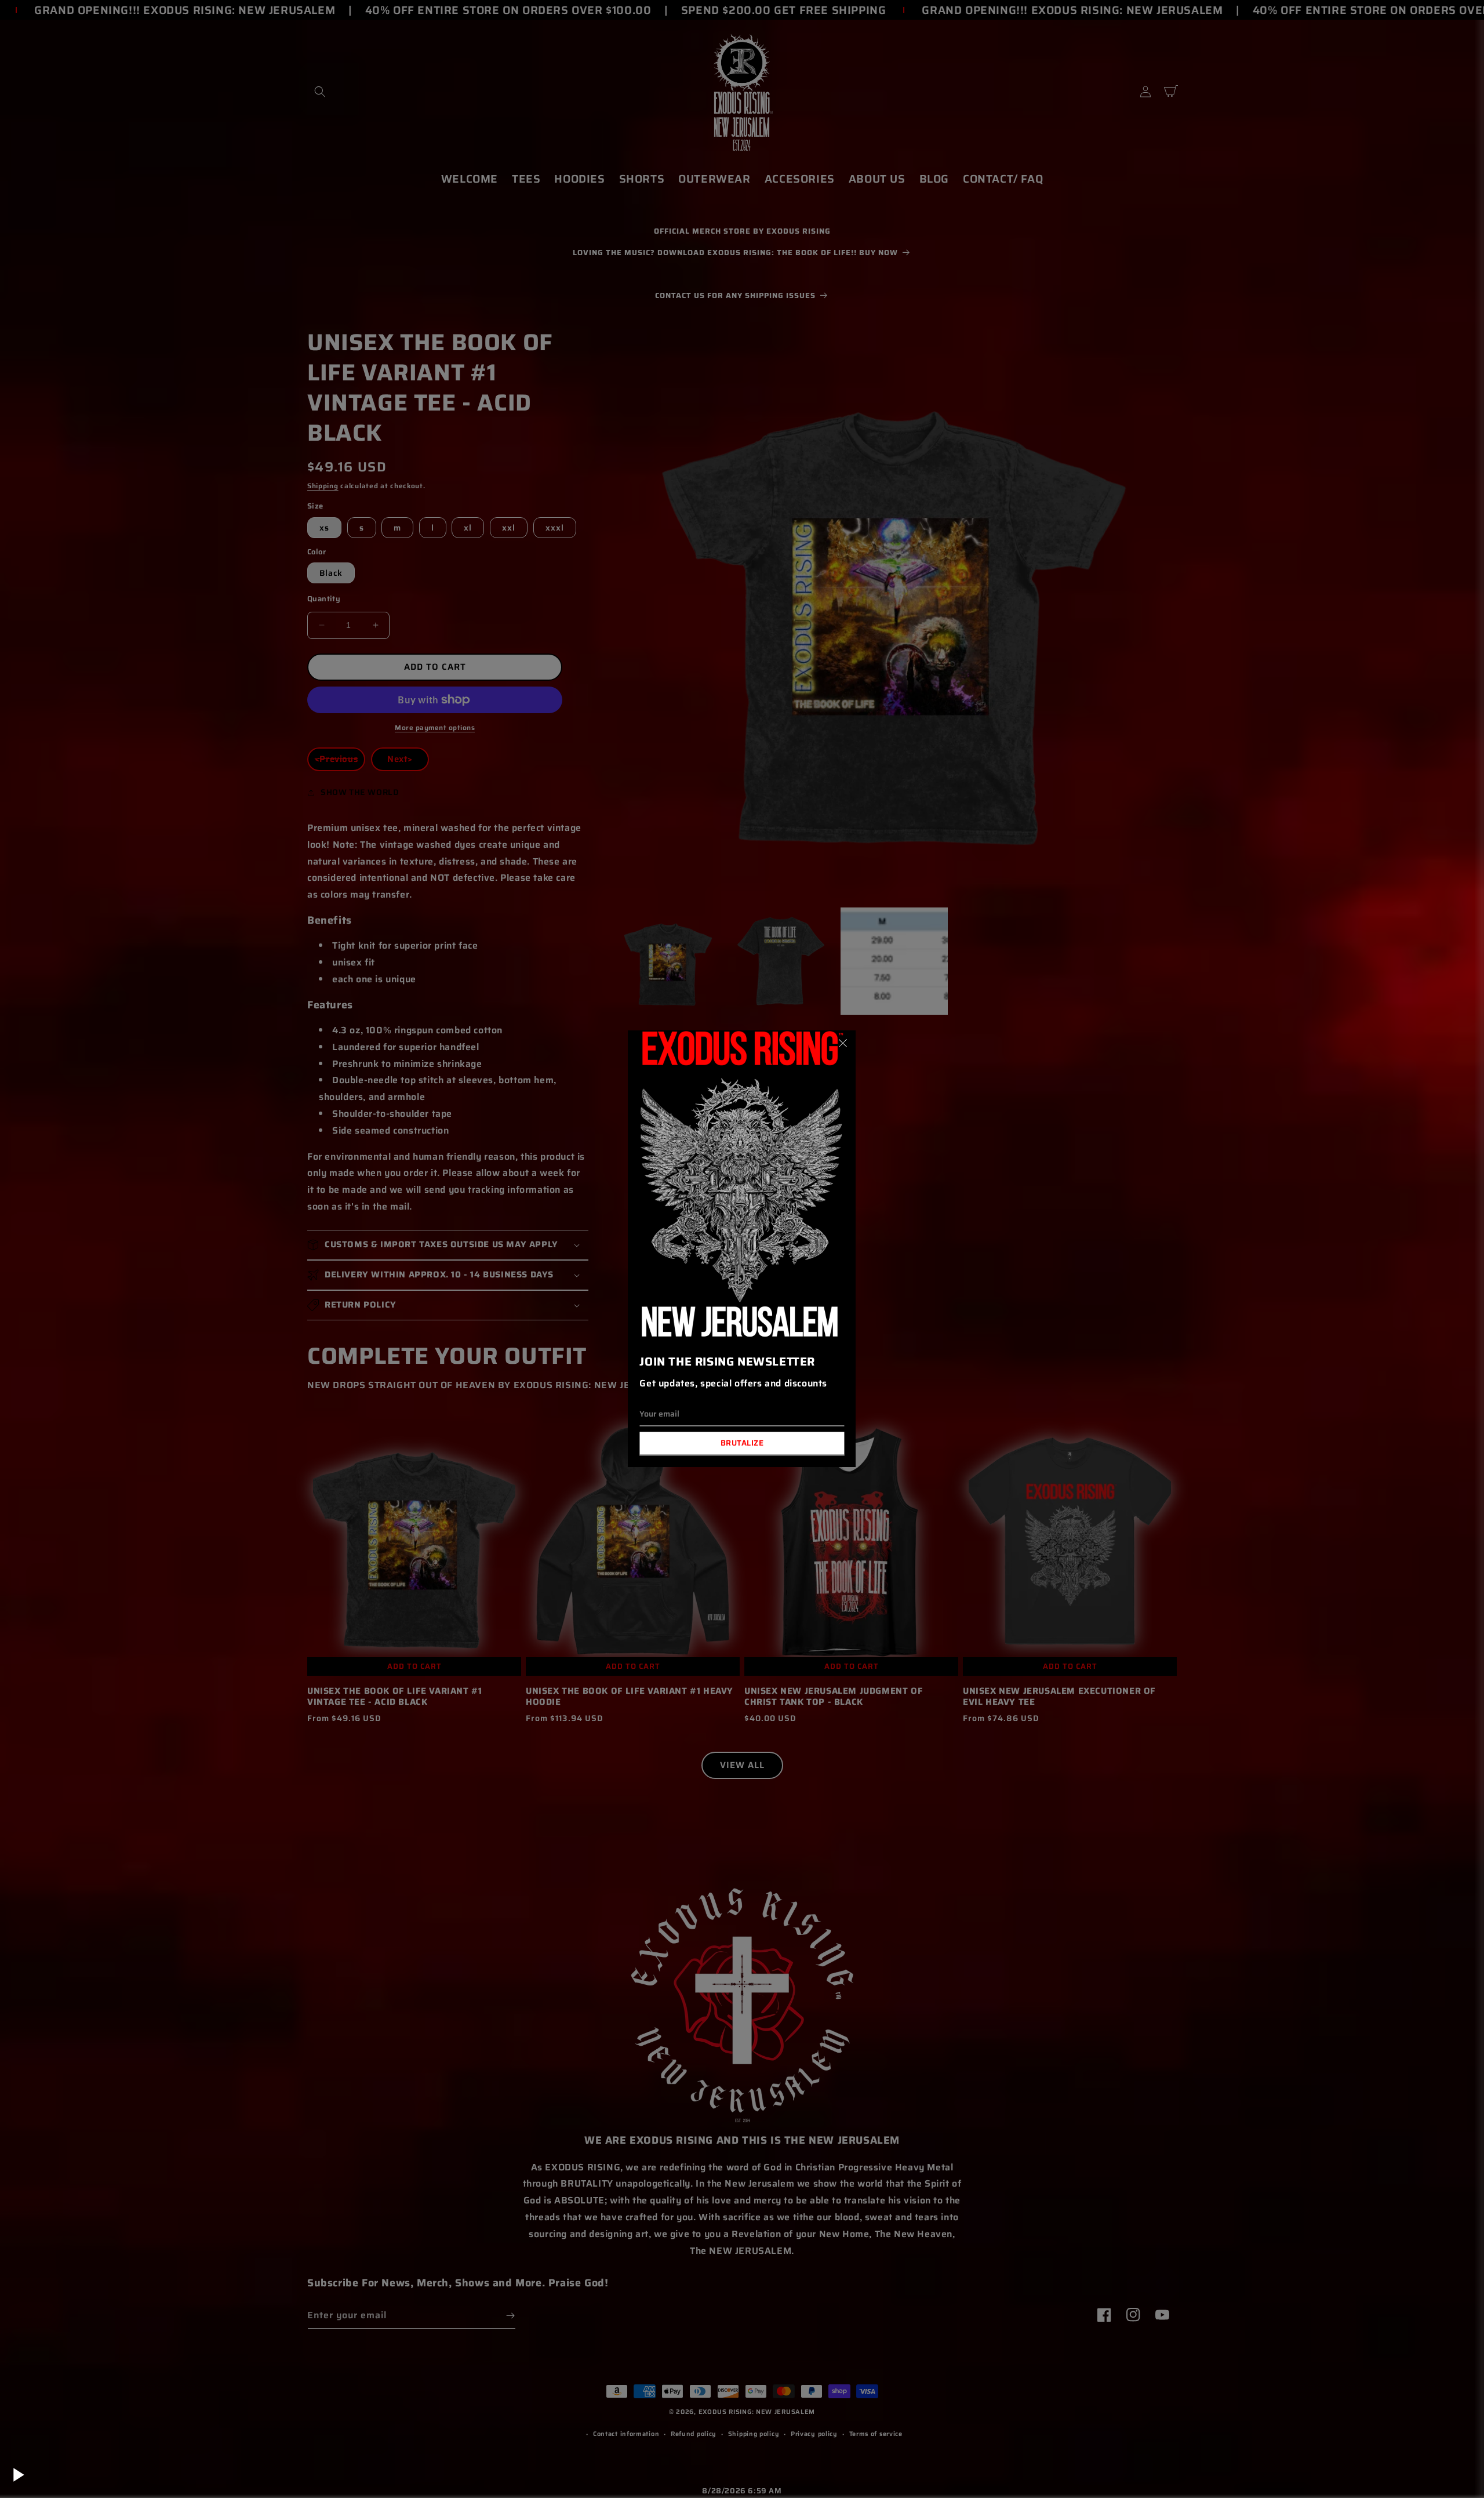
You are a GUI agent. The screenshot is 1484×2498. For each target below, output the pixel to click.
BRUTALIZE (742, 1444)
